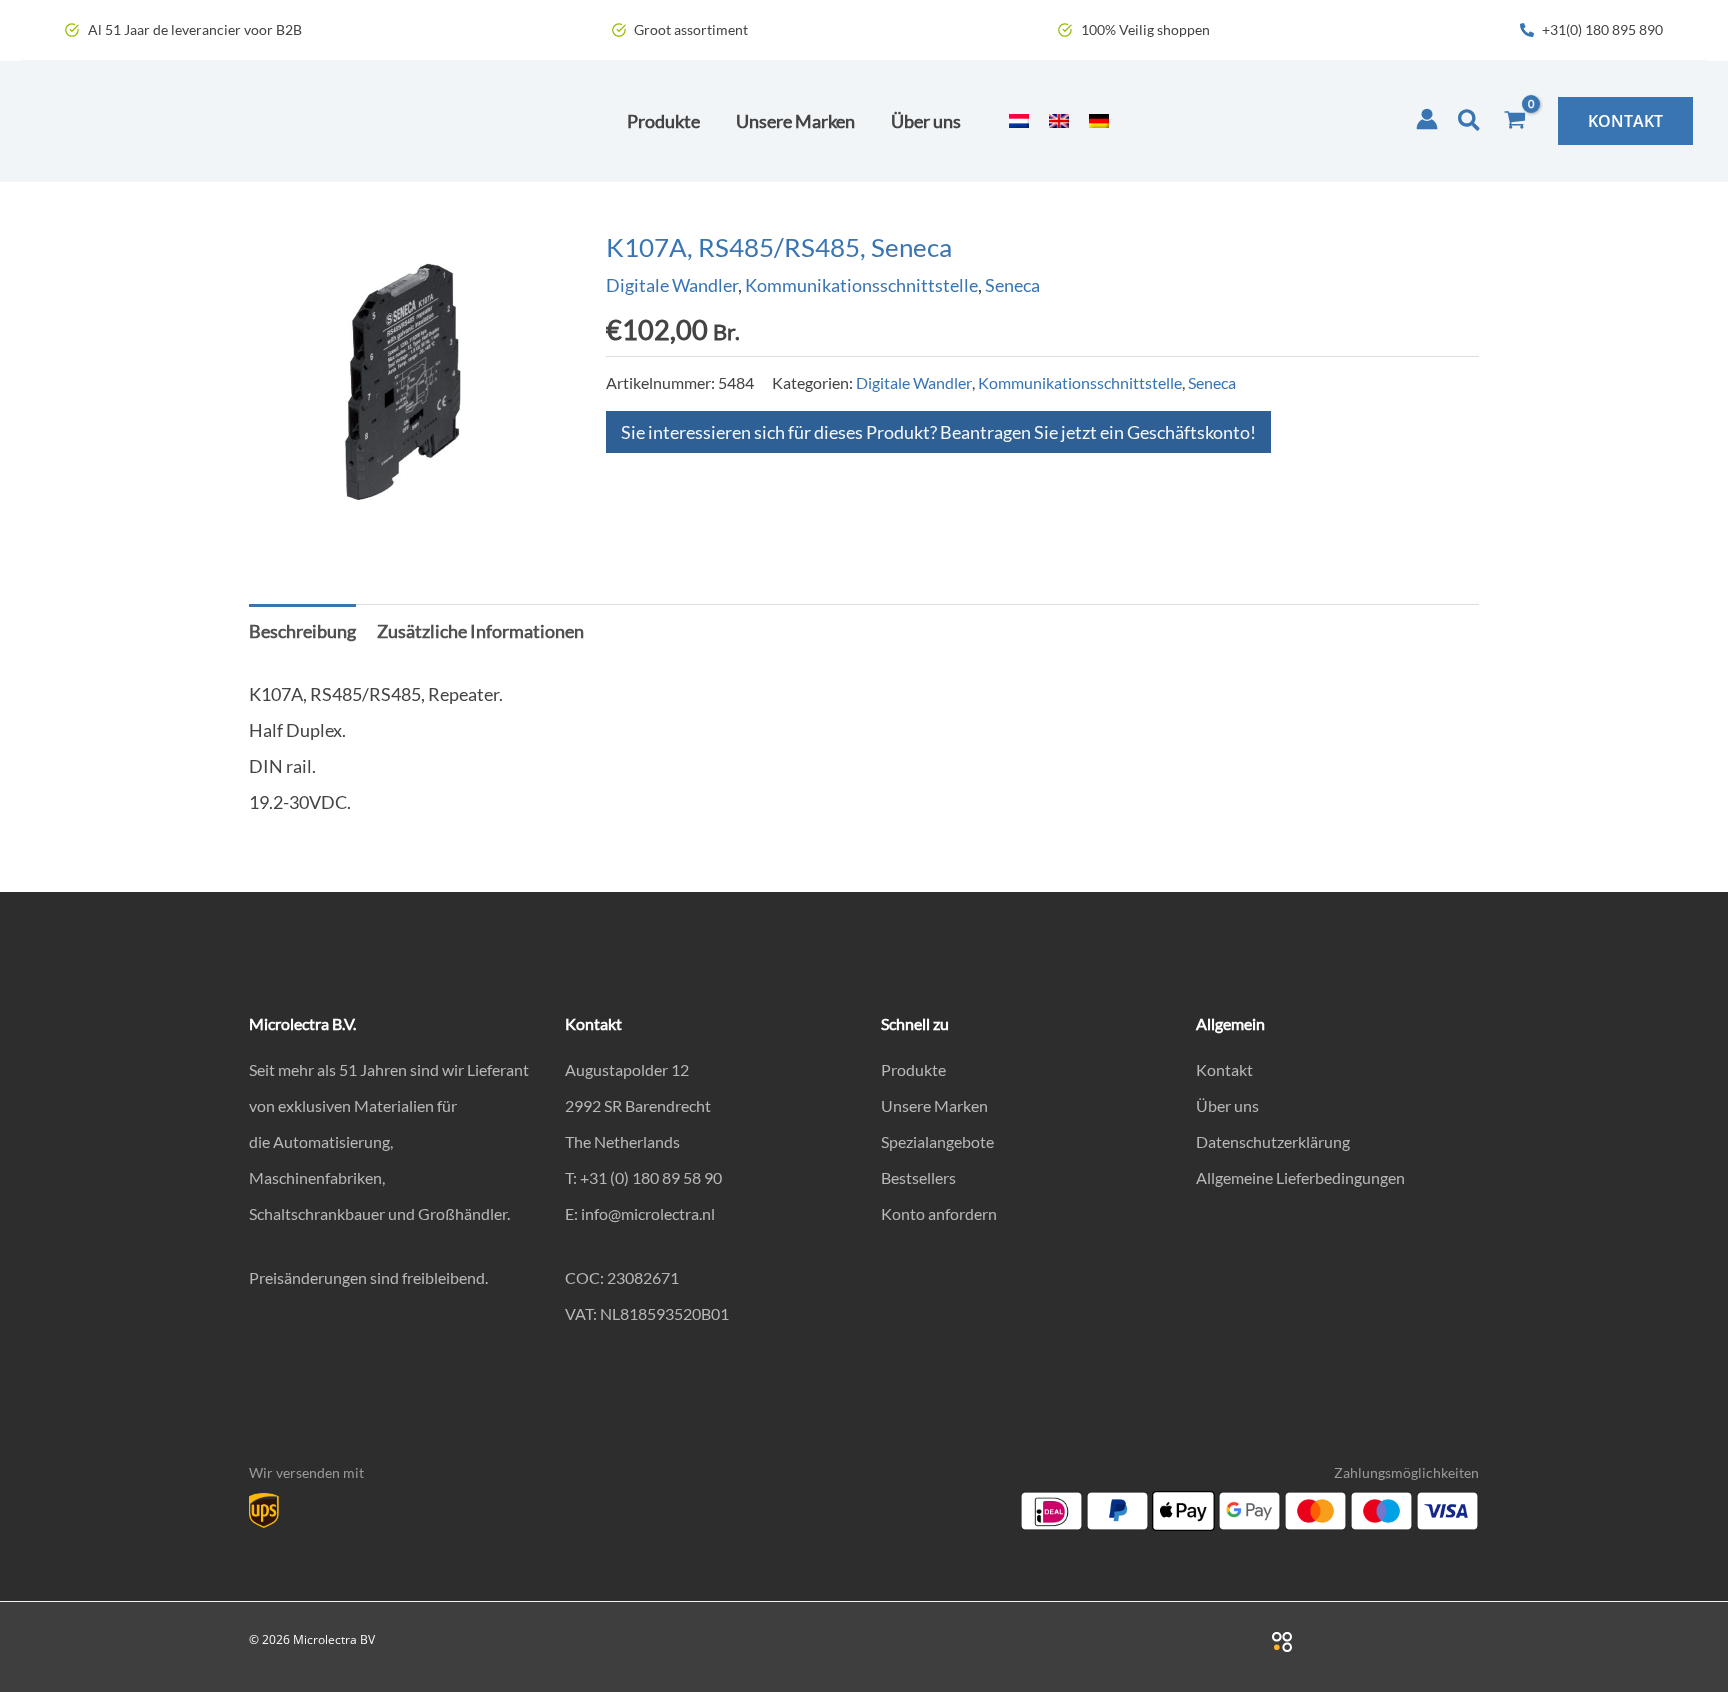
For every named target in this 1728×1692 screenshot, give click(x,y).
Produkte (913, 1069)
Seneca (1012, 285)
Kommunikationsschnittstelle (861, 285)
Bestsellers (918, 1177)
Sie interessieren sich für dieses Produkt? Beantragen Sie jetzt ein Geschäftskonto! (938, 432)
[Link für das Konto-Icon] (1427, 119)
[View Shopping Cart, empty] (1515, 121)
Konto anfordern (939, 1213)
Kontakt (1224, 1069)
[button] (1470, 121)
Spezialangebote (937, 1141)
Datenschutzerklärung (1273, 1141)
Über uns (1227, 1105)
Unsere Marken (934, 1105)
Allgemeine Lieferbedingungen (1300, 1177)
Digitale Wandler (672, 285)
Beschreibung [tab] (302, 631)
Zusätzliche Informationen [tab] (480, 631)
